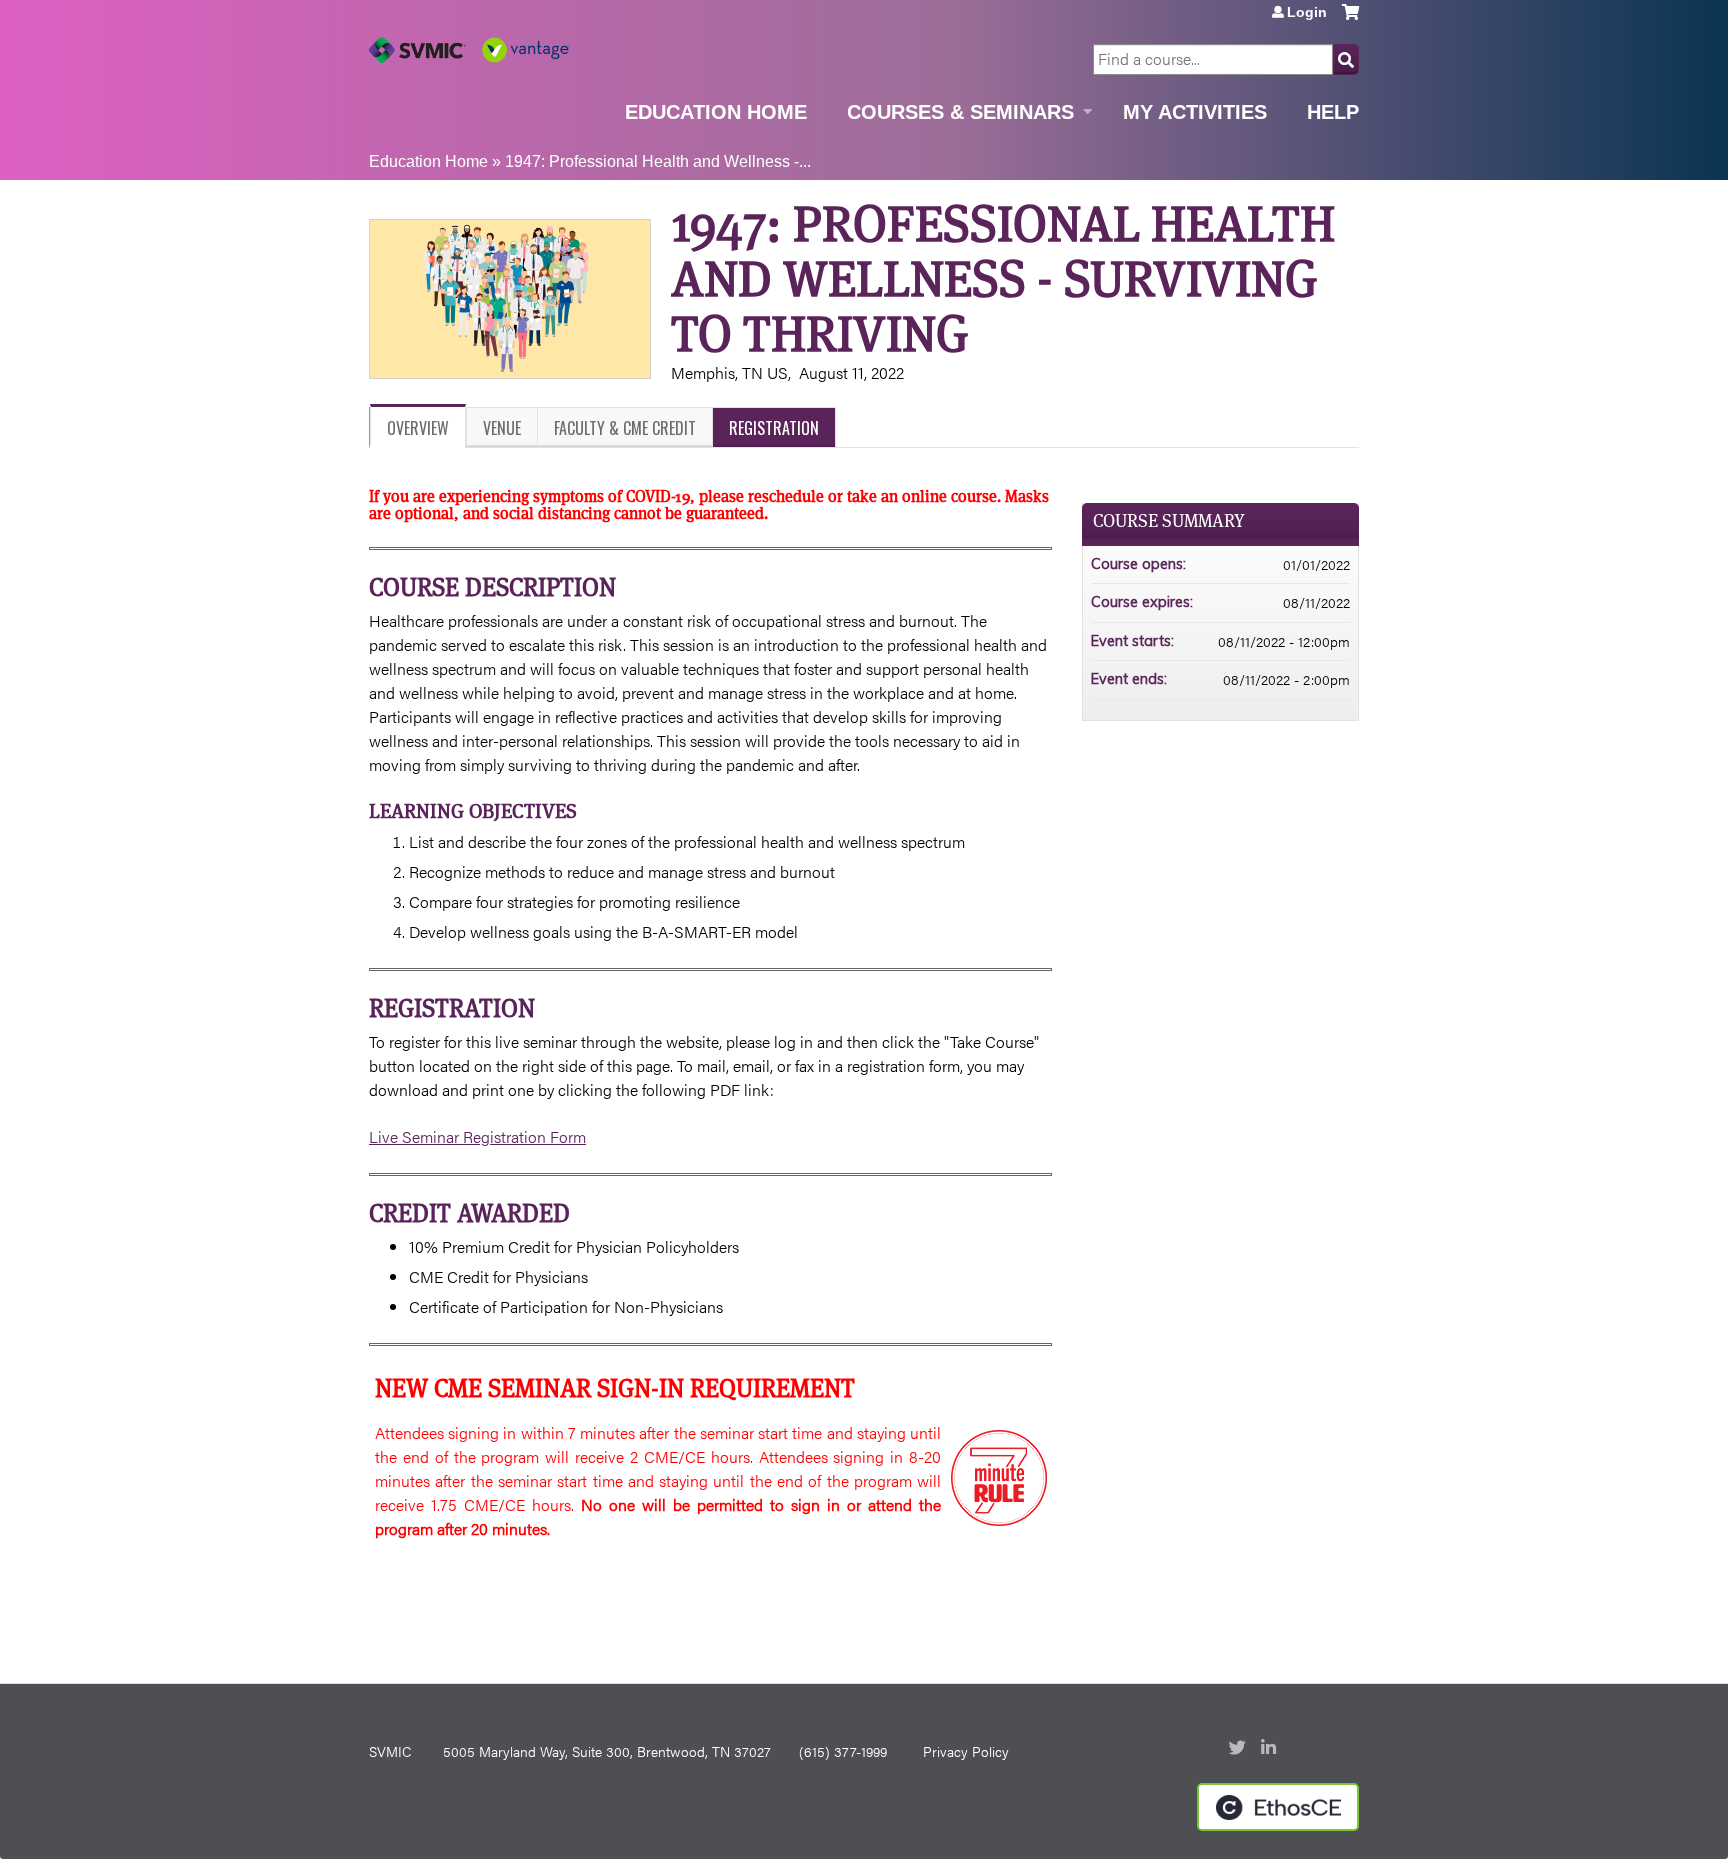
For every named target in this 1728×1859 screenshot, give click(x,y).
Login (1307, 12)
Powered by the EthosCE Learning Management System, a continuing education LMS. (1278, 1807)
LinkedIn (1271, 1749)
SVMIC (390, 1751)
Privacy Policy (966, 1751)
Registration (774, 428)
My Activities (1195, 112)
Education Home (716, 112)
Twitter (1239, 1749)
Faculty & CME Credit (625, 428)
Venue (502, 428)
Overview (418, 428)
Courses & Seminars (960, 112)
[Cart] (1350, 19)
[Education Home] (469, 50)
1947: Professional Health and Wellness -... (658, 161)
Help (1333, 112)
